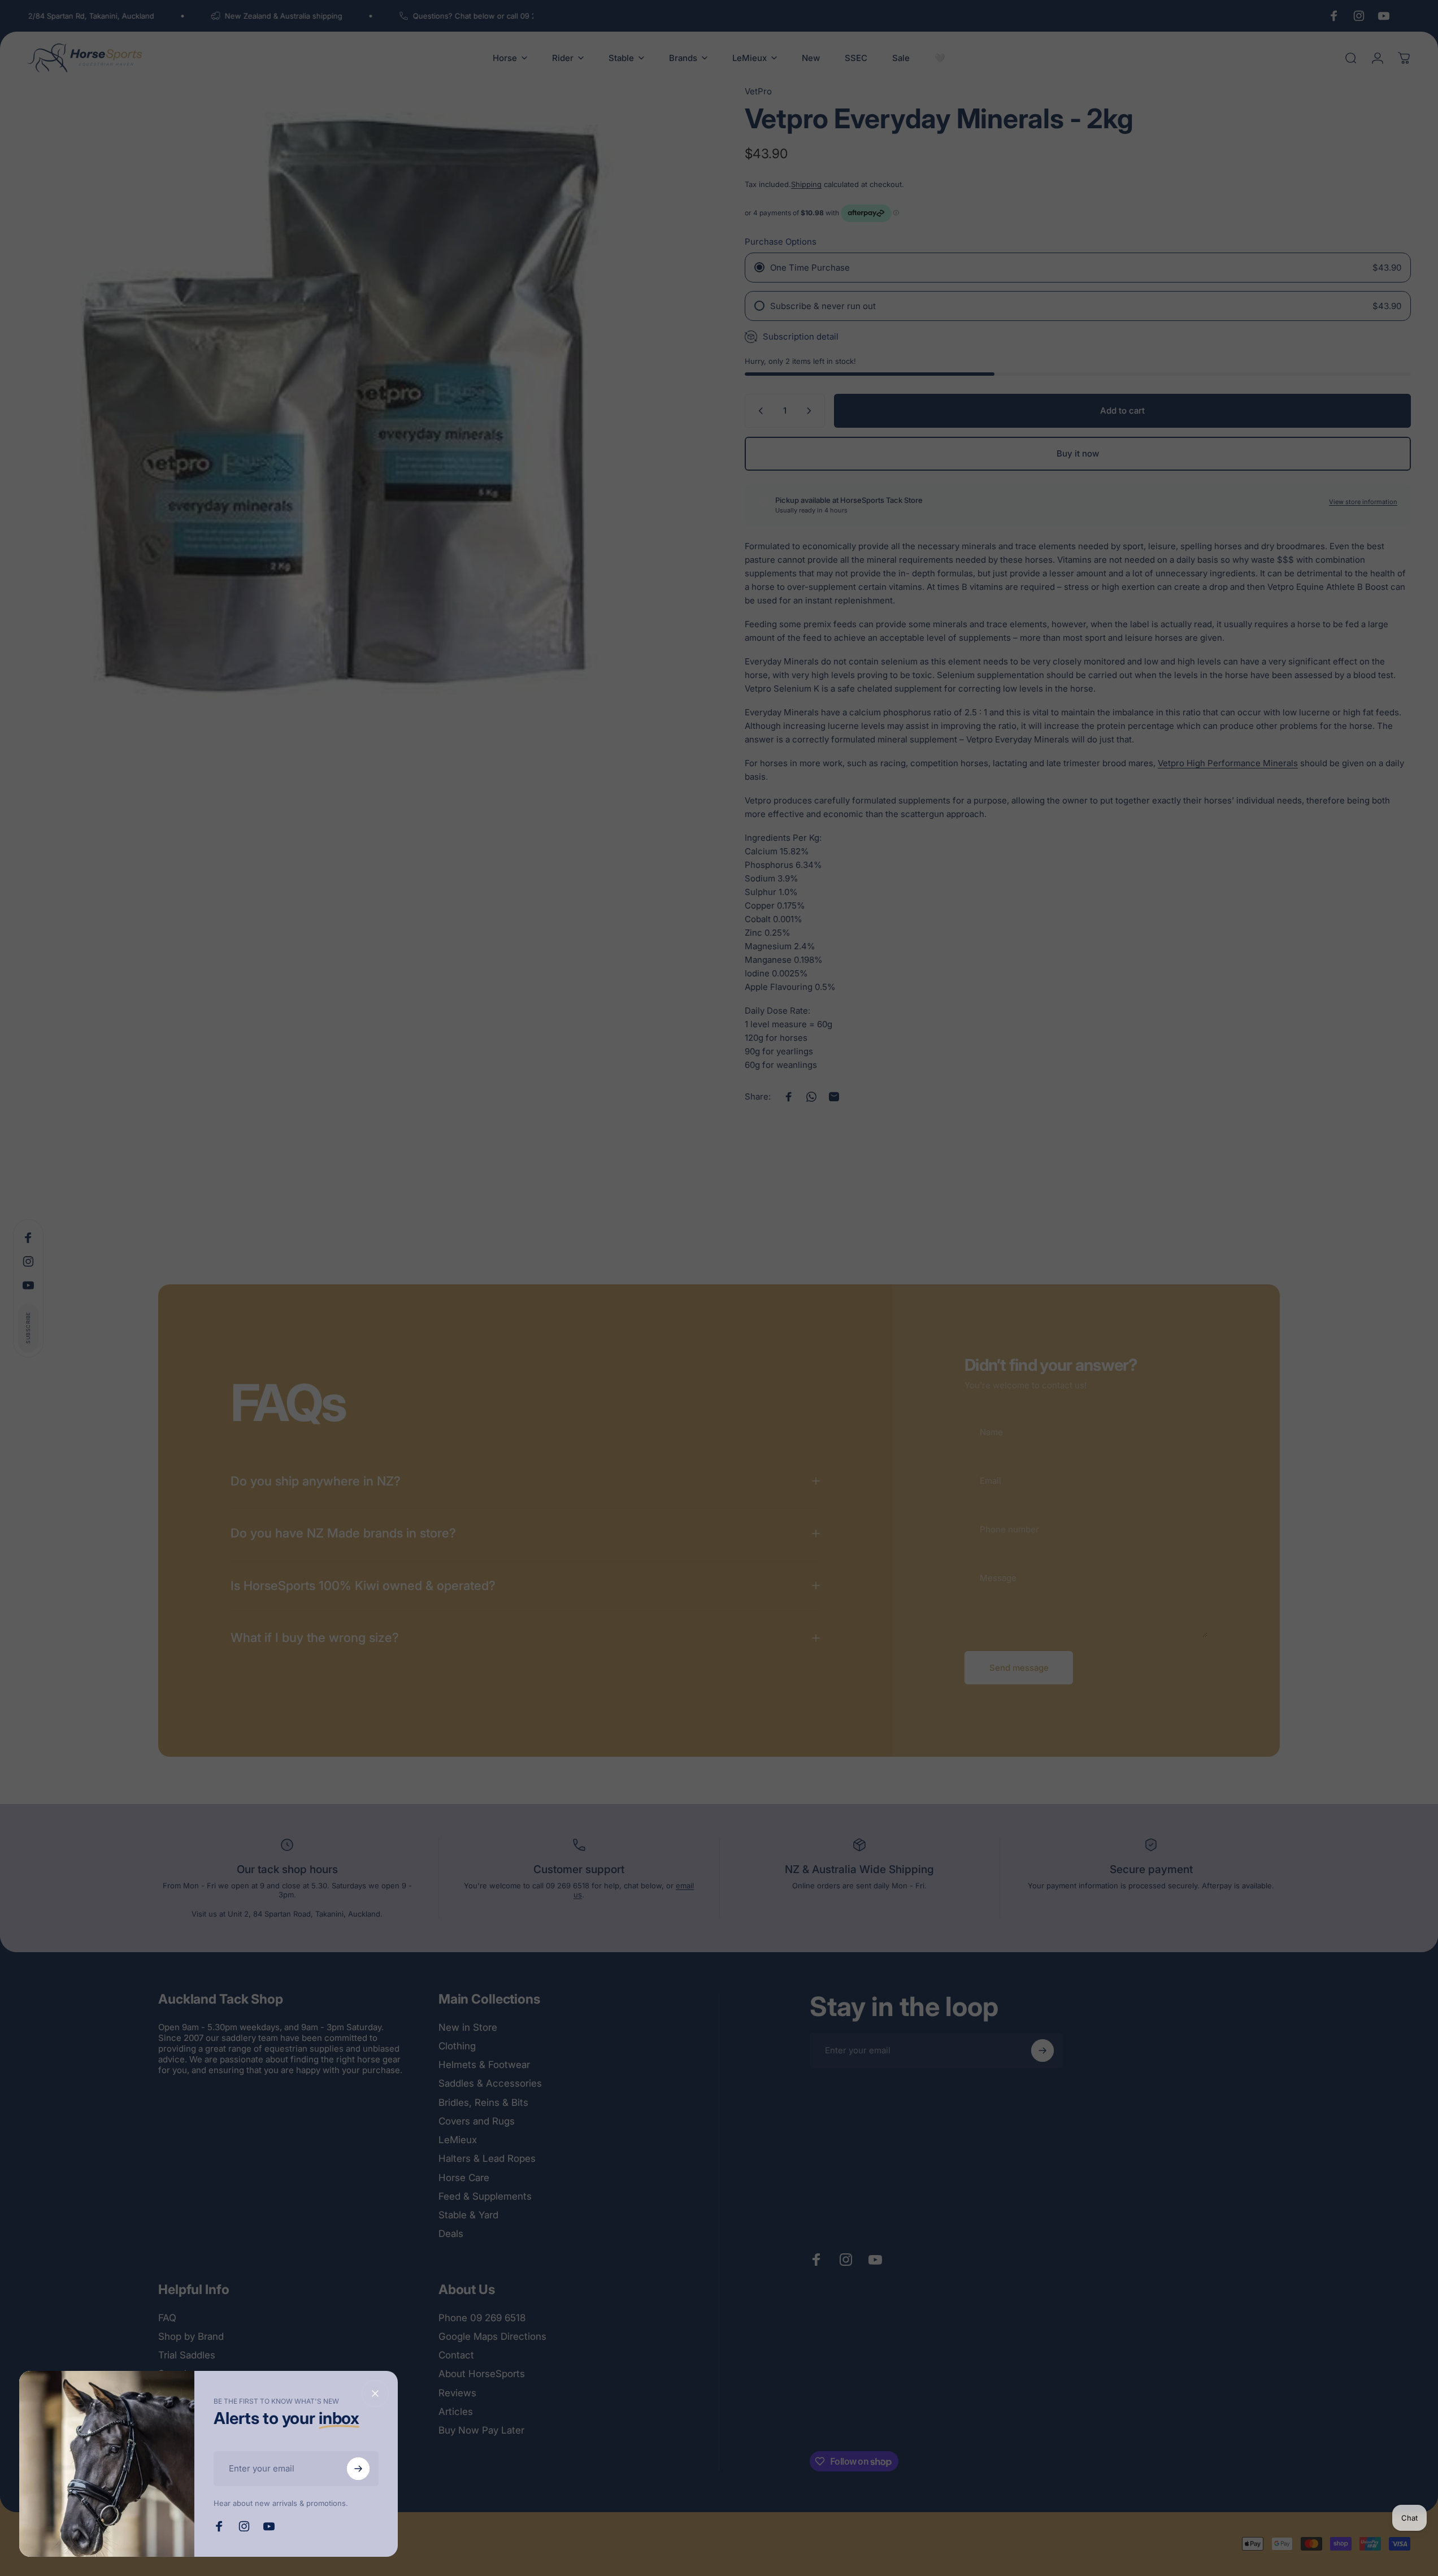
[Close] (375, 2393)
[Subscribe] (358, 2469)
